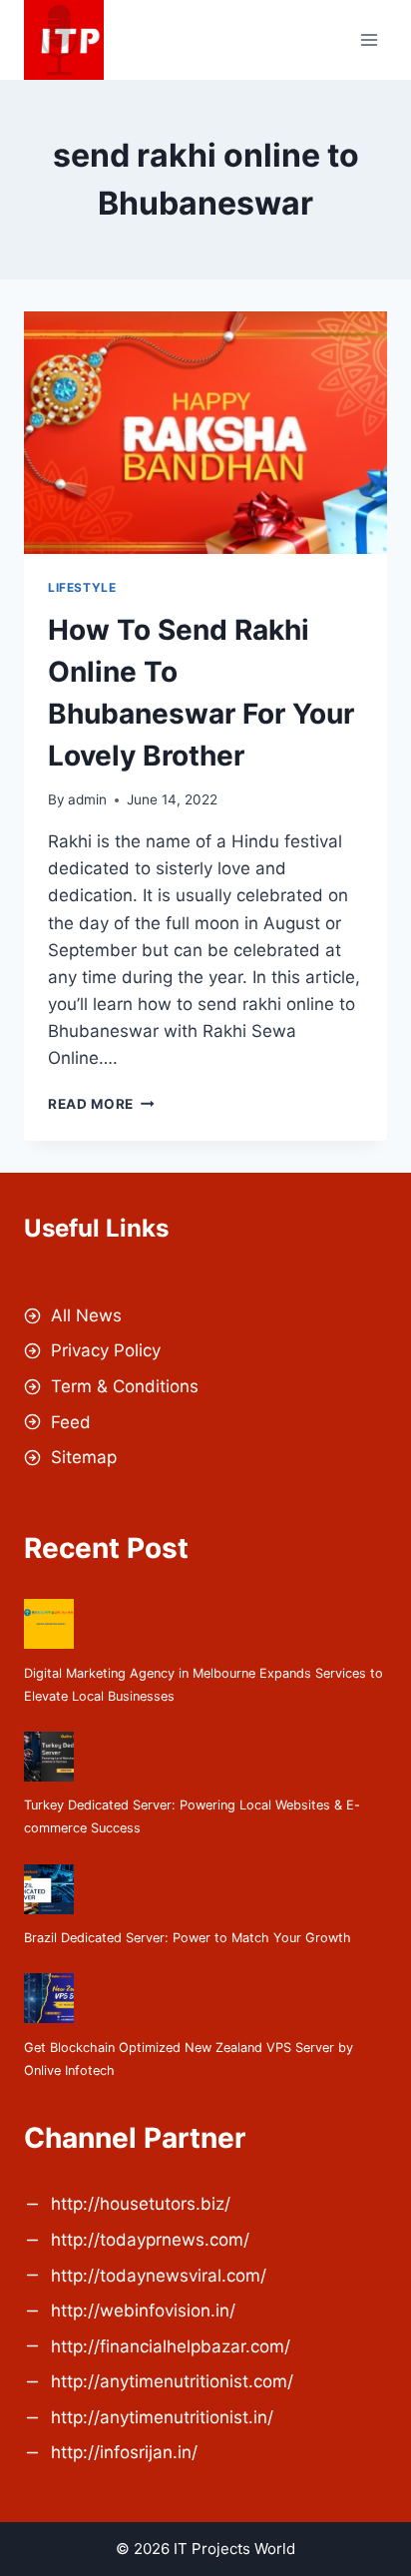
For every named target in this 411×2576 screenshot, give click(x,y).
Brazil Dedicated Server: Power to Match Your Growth (188, 1938)
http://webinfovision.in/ (143, 2311)
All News (86, 1315)
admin (87, 799)
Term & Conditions (125, 1386)
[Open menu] (369, 39)
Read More (101, 1104)
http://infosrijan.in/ (124, 2452)
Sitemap (84, 1457)
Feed (71, 1422)
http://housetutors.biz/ (141, 2204)
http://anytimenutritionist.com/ (172, 2381)
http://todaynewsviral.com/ (159, 2276)
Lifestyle (82, 587)
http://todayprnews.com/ (150, 2240)
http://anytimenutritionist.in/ (162, 2417)
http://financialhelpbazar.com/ (171, 2346)
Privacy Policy (106, 1350)
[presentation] (205, 433)
